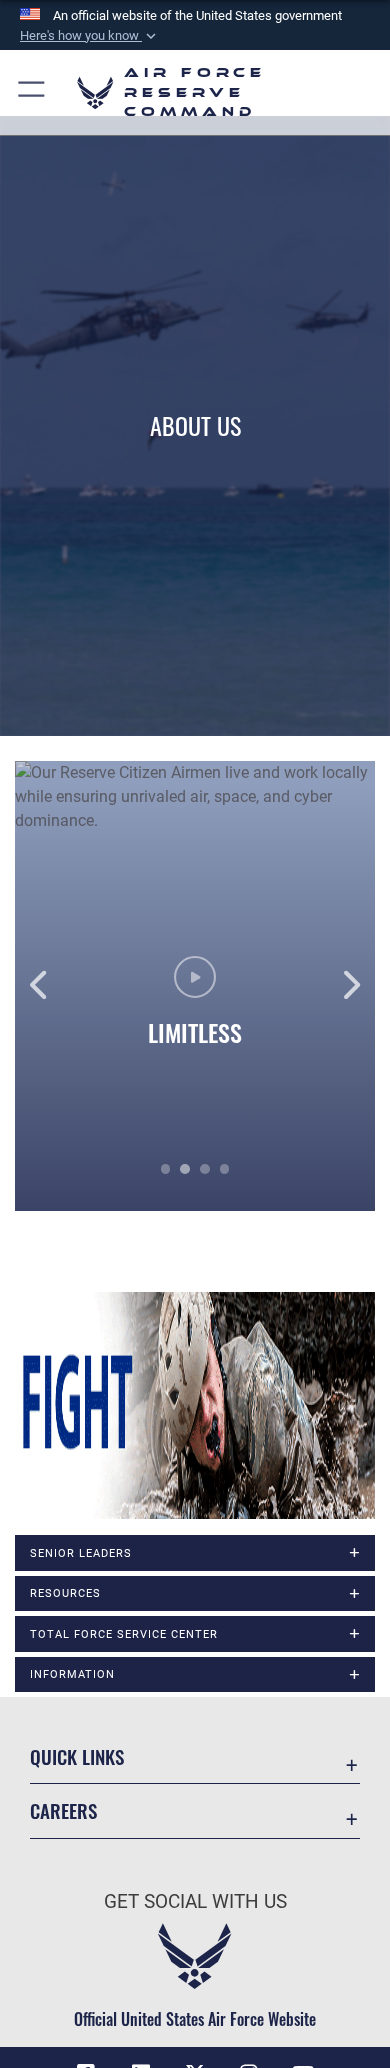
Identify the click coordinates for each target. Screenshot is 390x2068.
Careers (63, 1810)
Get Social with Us (195, 1901)
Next (339, 986)
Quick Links (77, 1756)
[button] (90, 36)
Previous (51, 986)
